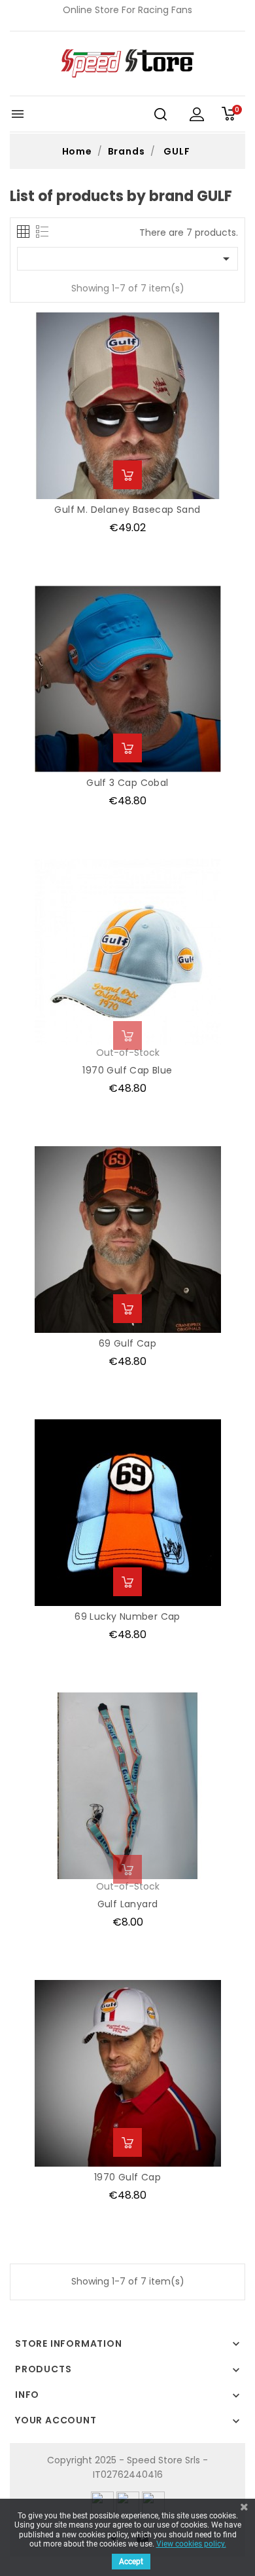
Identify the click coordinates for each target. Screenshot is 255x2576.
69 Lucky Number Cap (127, 1616)
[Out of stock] (127, 1036)
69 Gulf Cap (127, 1343)
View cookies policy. (191, 2544)
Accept (131, 2562)
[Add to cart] (127, 475)
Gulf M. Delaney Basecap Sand (127, 510)
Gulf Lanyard (128, 1904)
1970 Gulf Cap (127, 2177)
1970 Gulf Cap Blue (127, 1070)
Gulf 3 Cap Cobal (127, 783)
